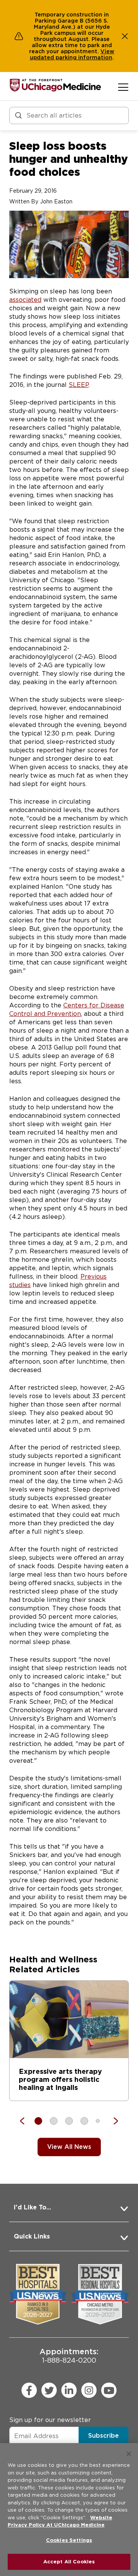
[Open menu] (123, 87)
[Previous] (26, 2121)
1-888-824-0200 (69, 2356)
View (107, 51)
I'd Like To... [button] (32, 2207)
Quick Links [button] (32, 2236)
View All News (69, 2147)
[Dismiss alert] (125, 36)
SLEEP (79, 385)
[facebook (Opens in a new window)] (29, 2390)
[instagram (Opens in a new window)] (89, 2390)
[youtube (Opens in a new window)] (109, 2390)
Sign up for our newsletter (50, 2420)
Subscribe (103, 2436)
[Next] (112, 2121)
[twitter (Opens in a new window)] (49, 2390)
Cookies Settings (69, 2540)
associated (25, 300)
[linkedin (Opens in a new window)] (69, 2390)
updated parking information (71, 57)
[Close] (129, 2454)
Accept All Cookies (69, 2562)
